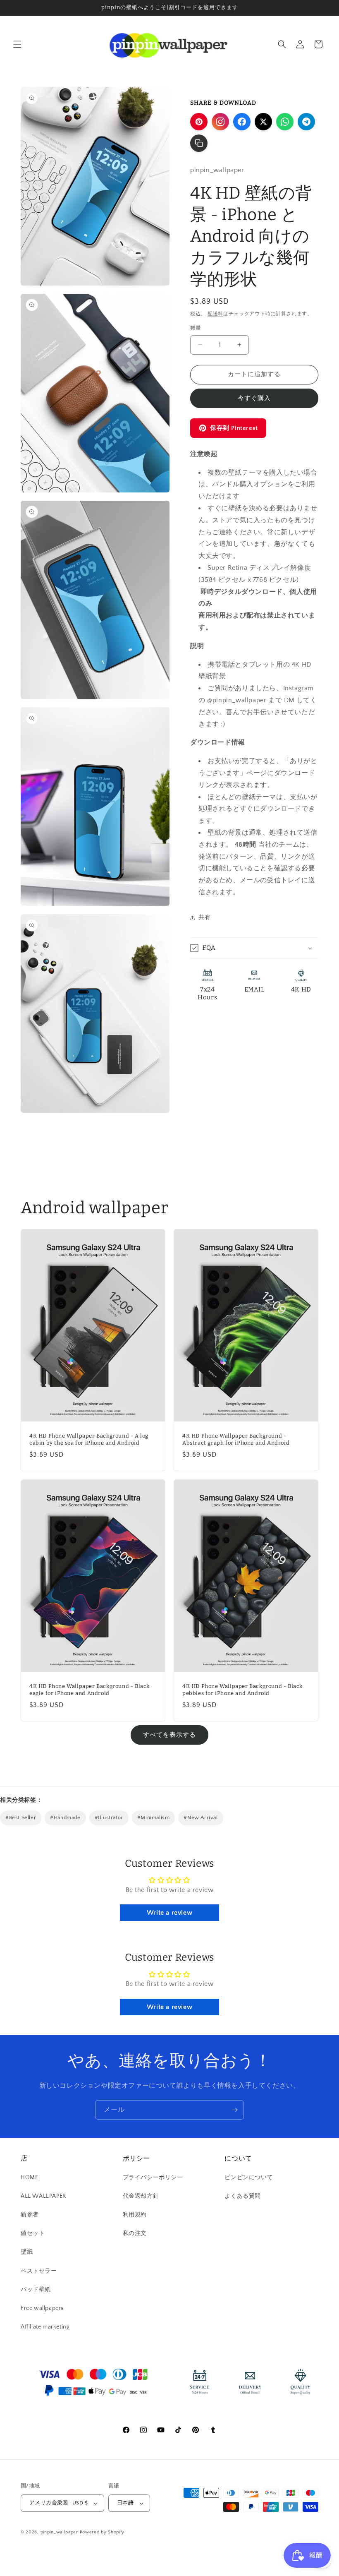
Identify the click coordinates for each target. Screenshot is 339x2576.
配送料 (215, 314)
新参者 (30, 2215)
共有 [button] (204, 917)
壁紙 (27, 2252)
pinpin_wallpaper (59, 2532)
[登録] (234, 2110)
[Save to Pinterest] (199, 122)
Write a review (169, 1913)
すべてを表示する (169, 1735)
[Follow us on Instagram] (220, 122)
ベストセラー (39, 2271)
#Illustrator (109, 1817)
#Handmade (65, 1817)
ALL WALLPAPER (43, 2196)
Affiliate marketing (45, 2327)
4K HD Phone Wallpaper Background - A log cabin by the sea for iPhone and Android (89, 1439)
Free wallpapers (42, 2308)
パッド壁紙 (36, 2290)
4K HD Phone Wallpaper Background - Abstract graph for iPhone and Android (236, 1439)
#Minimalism (154, 1817)
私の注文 (135, 2233)
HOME (29, 2177)
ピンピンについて (249, 2177)
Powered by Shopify (102, 2532)
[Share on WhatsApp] (285, 122)
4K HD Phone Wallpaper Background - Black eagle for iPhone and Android (90, 1689)
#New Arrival (201, 1817)
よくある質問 (243, 2196)
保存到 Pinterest (234, 428)
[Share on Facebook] (242, 122)
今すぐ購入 (254, 398)
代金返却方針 (141, 2196)
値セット (33, 2233)
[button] (17, 44)
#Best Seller (21, 1817)
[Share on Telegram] (306, 122)
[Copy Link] (199, 143)
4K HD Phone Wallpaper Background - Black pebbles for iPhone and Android (242, 1689)
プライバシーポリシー (153, 2177)
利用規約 (135, 2215)
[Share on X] (263, 122)
